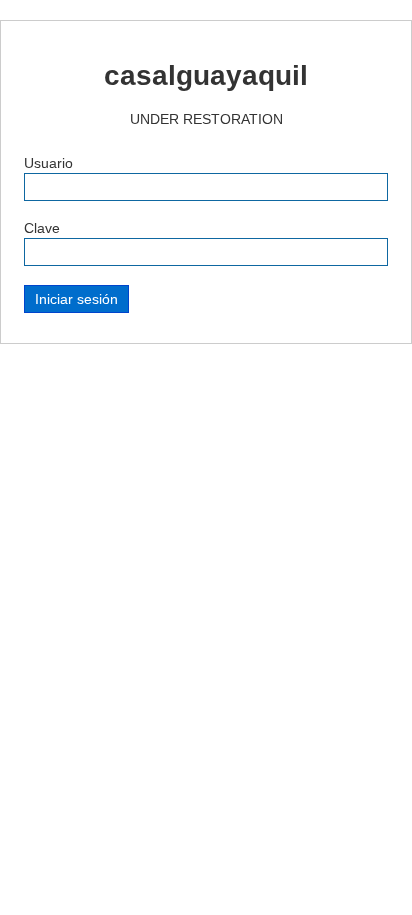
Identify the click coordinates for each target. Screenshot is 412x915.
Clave (42, 228)
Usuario (48, 163)
